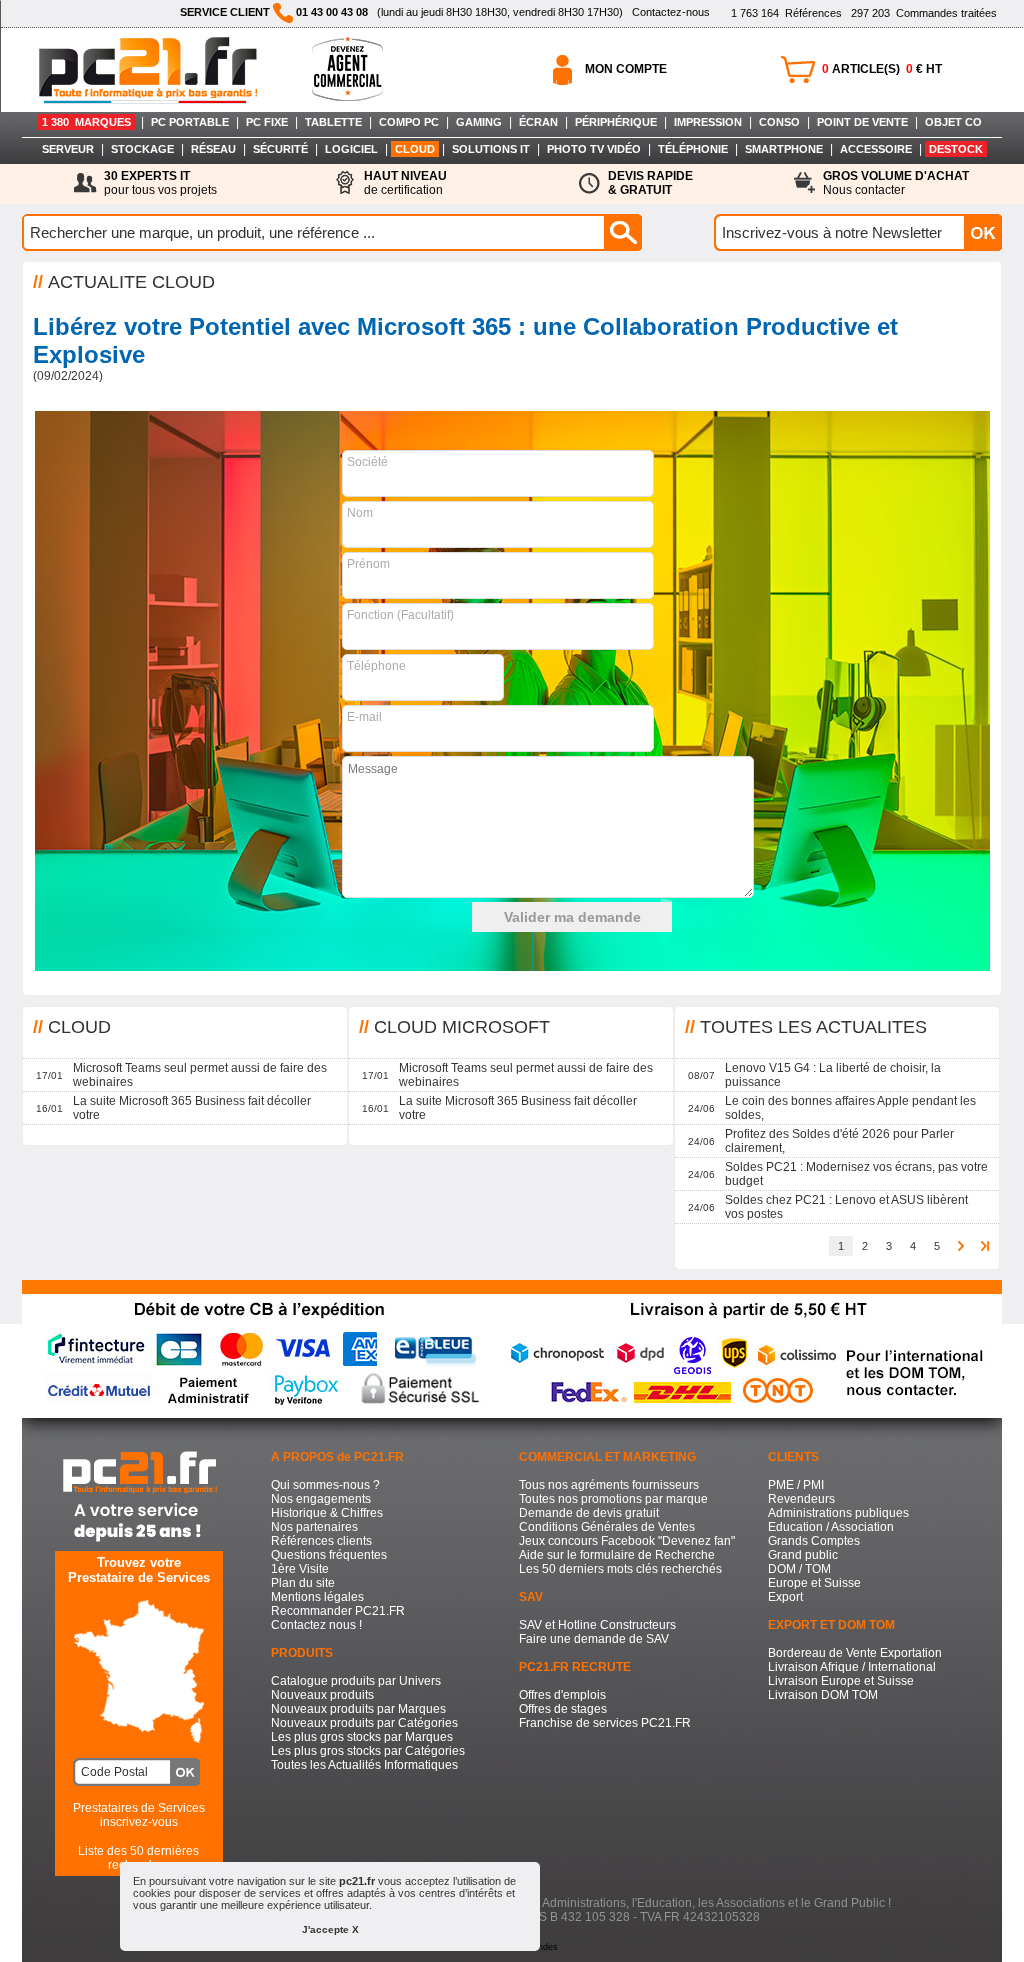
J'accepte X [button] (330, 1929)
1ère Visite (300, 1569)
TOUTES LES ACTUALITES (813, 1027)
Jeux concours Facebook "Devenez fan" (627, 1541)
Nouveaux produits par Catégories (364, 1723)
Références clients (321, 1541)
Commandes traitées (924, 13)
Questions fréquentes (329, 1555)
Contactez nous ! (316, 1625)
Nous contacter (896, 183)
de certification (405, 183)
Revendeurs (801, 1499)
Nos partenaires (314, 1527)
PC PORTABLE (190, 122)
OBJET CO (953, 122)
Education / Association (831, 1527)
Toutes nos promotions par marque (613, 1499)
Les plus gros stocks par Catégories (368, 1751)
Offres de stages (563, 1709)
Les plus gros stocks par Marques (362, 1737)
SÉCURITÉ (280, 149)
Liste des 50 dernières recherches (138, 1858)
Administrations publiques (838, 1513)
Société (367, 462)
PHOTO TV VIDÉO (594, 149)
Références (786, 13)
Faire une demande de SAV (594, 1639)
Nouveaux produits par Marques (358, 1709)
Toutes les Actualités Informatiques (364, 1765)
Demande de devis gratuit (589, 1513)
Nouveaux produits (322, 1695)
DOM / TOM (799, 1569)
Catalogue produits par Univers (356, 1681)
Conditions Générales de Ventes (607, 1527)
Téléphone (376, 666)
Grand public (803, 1555)
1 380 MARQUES (86, 122)
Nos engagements (321, 1499)
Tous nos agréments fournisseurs (609, 1485)
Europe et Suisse (814, 1583)
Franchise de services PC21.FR (605, 1723)
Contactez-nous (671, 12)
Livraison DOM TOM (823, 1695)
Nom (360, 513)
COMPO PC (409, 122)
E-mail (364, 717)
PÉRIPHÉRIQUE (616, 122)
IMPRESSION (708, 122)
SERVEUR (68, 149)
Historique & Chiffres (327, 1513)
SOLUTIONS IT (491, 149)
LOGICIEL (351, 149)
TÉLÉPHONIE (693, 149)
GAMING (479, 122)
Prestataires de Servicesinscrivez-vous (139, 1815)
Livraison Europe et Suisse (841, 1681)
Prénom (368, 564)
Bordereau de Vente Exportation (855, 1653)
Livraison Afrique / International (852, 1667)
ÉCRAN (538, 122)
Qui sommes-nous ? (325, 1485)
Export (785, 1597)
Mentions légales (317, 1597)
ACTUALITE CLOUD (131, 282)
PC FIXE (267, 122)
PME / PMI (796, 1485)
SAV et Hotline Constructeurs (597, 1625)
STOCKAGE (142, 149)
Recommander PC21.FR (338, 1611)
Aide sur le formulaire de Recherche (617, 1555)
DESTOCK (956, 149)
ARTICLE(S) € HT (882, 69)
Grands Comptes (814, 1541)
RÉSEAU (213, 149)
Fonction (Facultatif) (400, 615)
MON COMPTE (626, 69)
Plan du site (303, 1583)
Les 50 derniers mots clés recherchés (620, 1569)
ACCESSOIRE (876, 149)
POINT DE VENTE (862, 122)
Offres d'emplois (562, 1695)
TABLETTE (333, 122)
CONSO (779, 122)
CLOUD (415, 149)
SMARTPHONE (784, 149)
